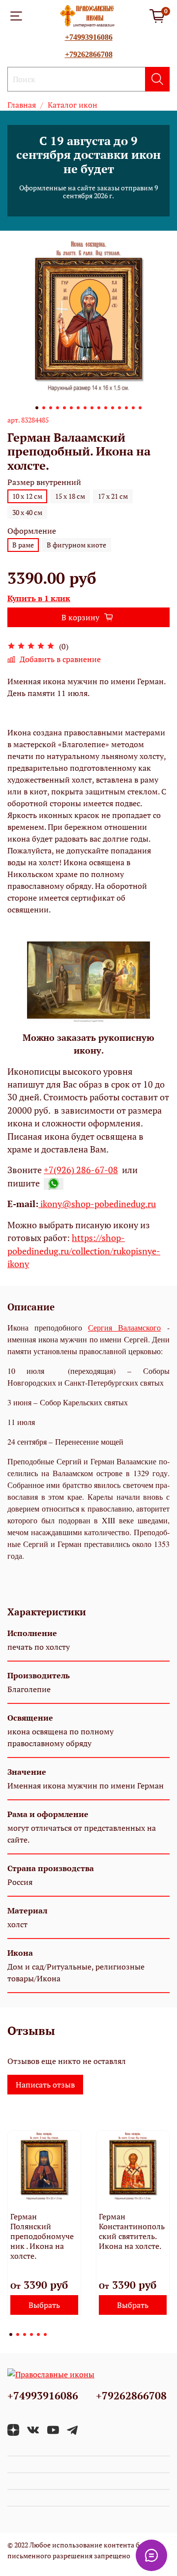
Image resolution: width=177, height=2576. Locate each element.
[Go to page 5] (38, 2334)
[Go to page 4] (31, 2334)
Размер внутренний (44, 482)
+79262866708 (89, 54)
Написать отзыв (45, 2085)
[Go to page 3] (25, 2334)
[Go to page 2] (18, 2334)
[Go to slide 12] (113, 408)
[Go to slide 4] (58, 408)
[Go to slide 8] (85, 408)
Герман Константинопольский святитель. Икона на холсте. (132, 2231)
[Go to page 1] (11, 2334)
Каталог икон (73, 105)
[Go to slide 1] (37, 408)
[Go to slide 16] (140, 408)
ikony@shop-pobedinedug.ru (97, 1204)
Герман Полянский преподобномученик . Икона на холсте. (42, 2236)
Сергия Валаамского (124, 1327)
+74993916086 (89, 37)
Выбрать (44, 2305)
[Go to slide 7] (78, 408)
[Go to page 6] (45, 2334)
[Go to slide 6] (71, 408)
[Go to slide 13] (119, 408)
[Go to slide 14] (126, 408)
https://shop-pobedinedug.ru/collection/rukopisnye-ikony (84, 1251)
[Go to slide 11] (106, 408)
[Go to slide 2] (44, 408)
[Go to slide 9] (92, 408)
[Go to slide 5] (64, 408)
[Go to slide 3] (51, 408)
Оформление (32, 531)
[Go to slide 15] (133, 408)
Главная (22, 105)
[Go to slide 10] (99, 408)
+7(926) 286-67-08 (81, 1170)
